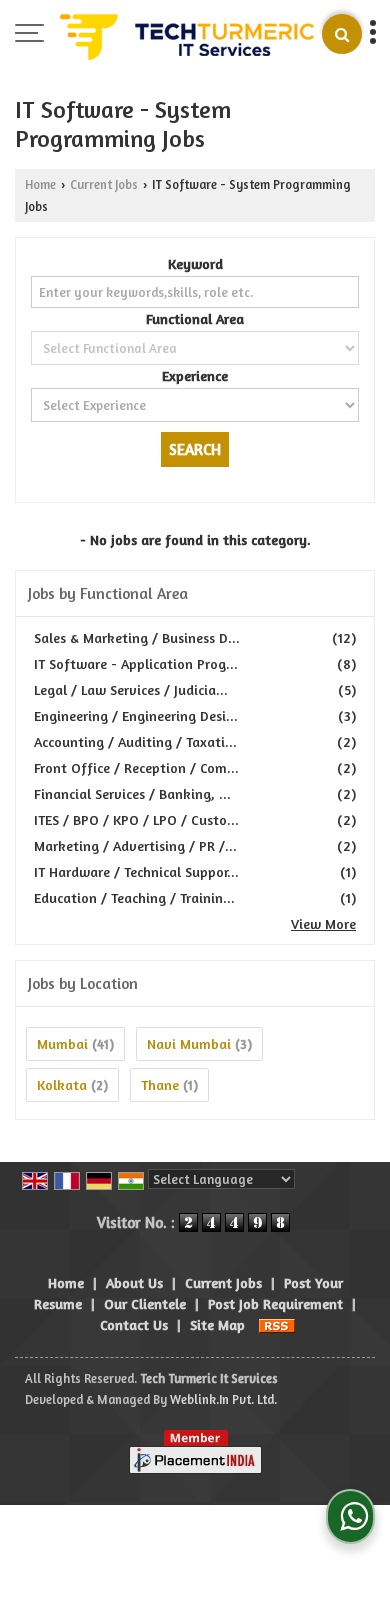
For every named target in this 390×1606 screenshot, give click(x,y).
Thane (160, 1084)
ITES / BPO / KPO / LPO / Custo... (136, 819)
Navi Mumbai (189, 1043)
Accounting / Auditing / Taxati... (135, 741)
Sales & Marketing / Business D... (137, 637)
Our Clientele (145, 1303)
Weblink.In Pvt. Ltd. (223, 1399)
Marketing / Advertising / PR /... (135, 845)
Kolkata (62, 1084)
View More (323, 923)
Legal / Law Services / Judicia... (131, 689)
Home (40, 184)
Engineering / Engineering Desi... (136, 715)
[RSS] (277, 1324)
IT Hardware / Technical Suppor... (136, 871)
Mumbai (62, 1043)
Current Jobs (104, 184)
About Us (134, 1282)
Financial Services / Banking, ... (132, 793)
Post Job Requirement (275, 1303)
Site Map (217, 1324)
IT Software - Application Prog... (136, 663)
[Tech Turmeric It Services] (187, 35)
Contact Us (134, 1324)
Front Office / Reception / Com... (136, 767)
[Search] (342, 34)
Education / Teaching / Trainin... (134, 897)
